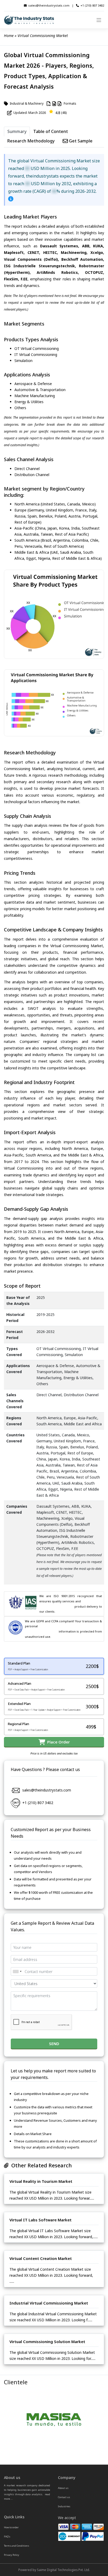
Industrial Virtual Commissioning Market (49, 2303)
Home (9, 36)
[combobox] (17, 1971)
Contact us (64, 2497)
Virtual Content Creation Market (41, 2258)
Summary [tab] (17, 131)
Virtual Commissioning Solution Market (47, 2342)
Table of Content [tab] (51, 131)
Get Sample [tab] (80, 141)
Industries (64, 2506)
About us (63, 2488)
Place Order (57, 1742)
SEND (54, 2044)
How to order (11, 2527)
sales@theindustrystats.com (49, 5)
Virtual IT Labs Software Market (40, 2220)
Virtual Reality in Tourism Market (41, 2181)
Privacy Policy (12, 2555)
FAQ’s (7, 2537)
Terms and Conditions (17, 2546)
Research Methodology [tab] (31, 141)
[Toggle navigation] (99, 20)
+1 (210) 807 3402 (92, 5)
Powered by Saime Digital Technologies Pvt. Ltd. (54, 2570)
